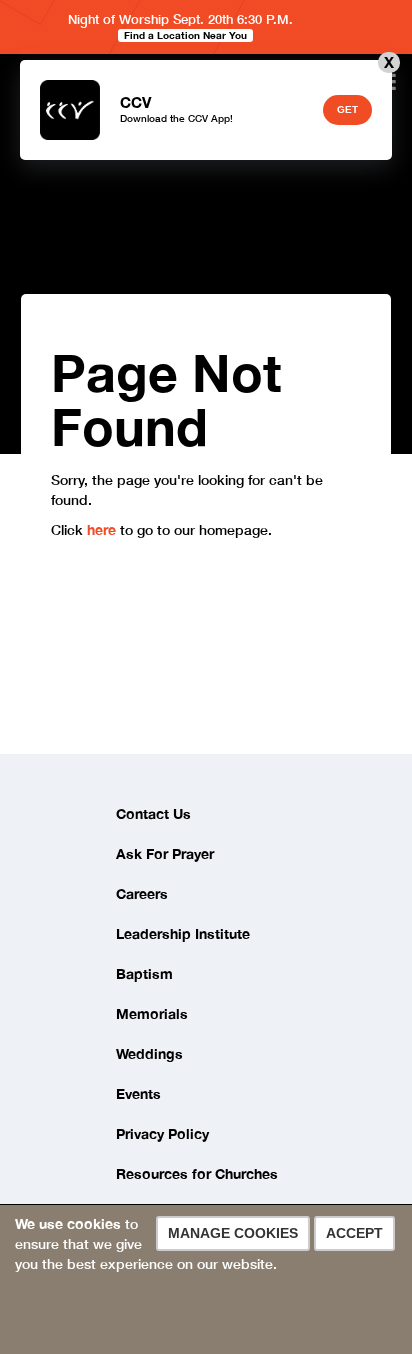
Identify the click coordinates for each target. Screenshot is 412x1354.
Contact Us (153, 813)
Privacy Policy (162, 1133)
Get (347, 109)
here (103, 529)
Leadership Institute (183, 933)
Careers (142, 893)
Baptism (144, 973)
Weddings (149, 1053)
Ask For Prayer (165, 853)
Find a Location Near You (185, 35)
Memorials (152, 1013)
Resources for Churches (197, 1173)
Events (138, 1093)
